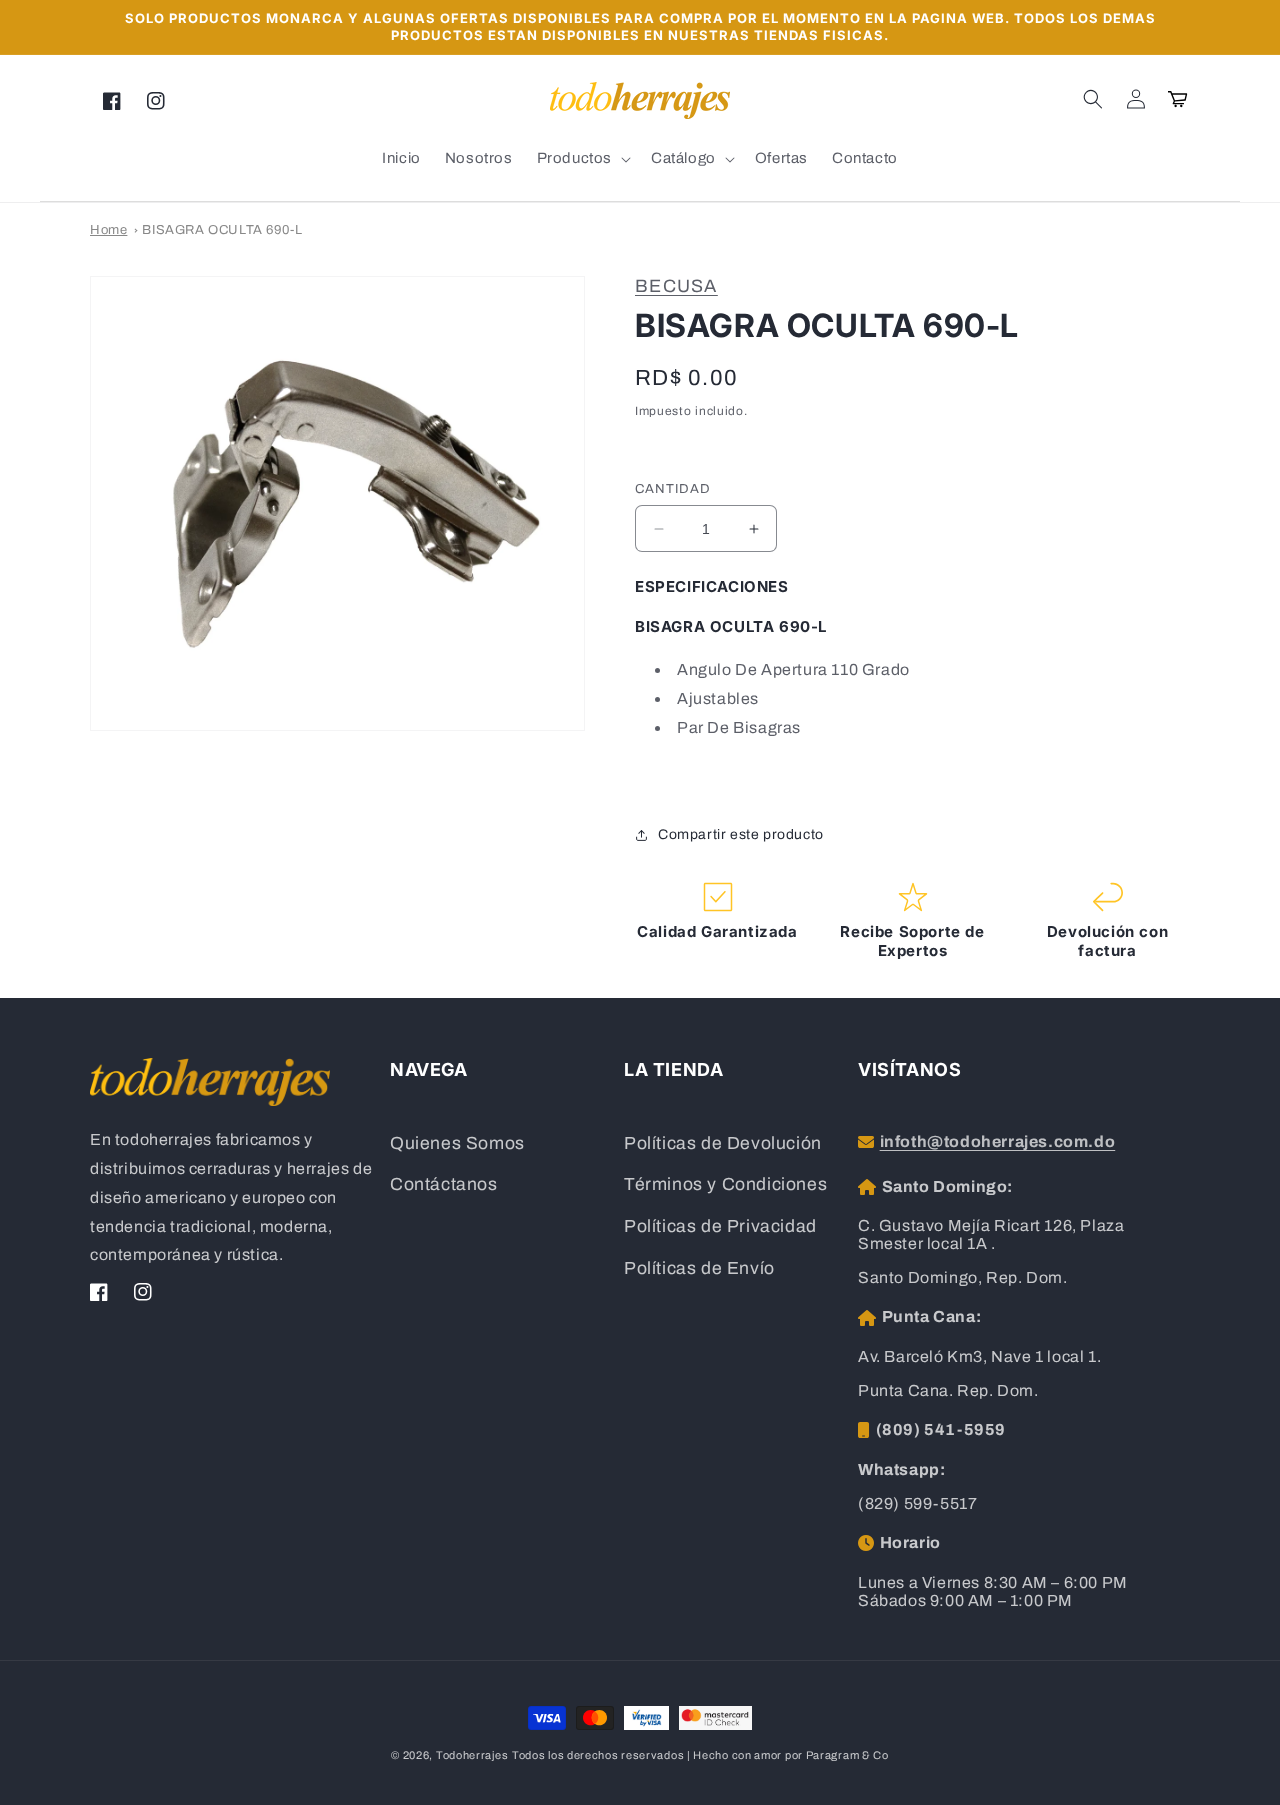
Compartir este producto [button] (741, 834)
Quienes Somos (457, 1143)
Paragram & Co (847, 1755)
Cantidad (673, 489)
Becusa (676, 286)
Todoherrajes (472, 1755)
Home (108, 230)
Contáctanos (444, 1184)
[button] (1093, 99)
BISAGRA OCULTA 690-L (222, 230)
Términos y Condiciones (725, 1184)
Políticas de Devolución (723, 1143)
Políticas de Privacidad (720, 1226)
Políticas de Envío (699, 1268)
